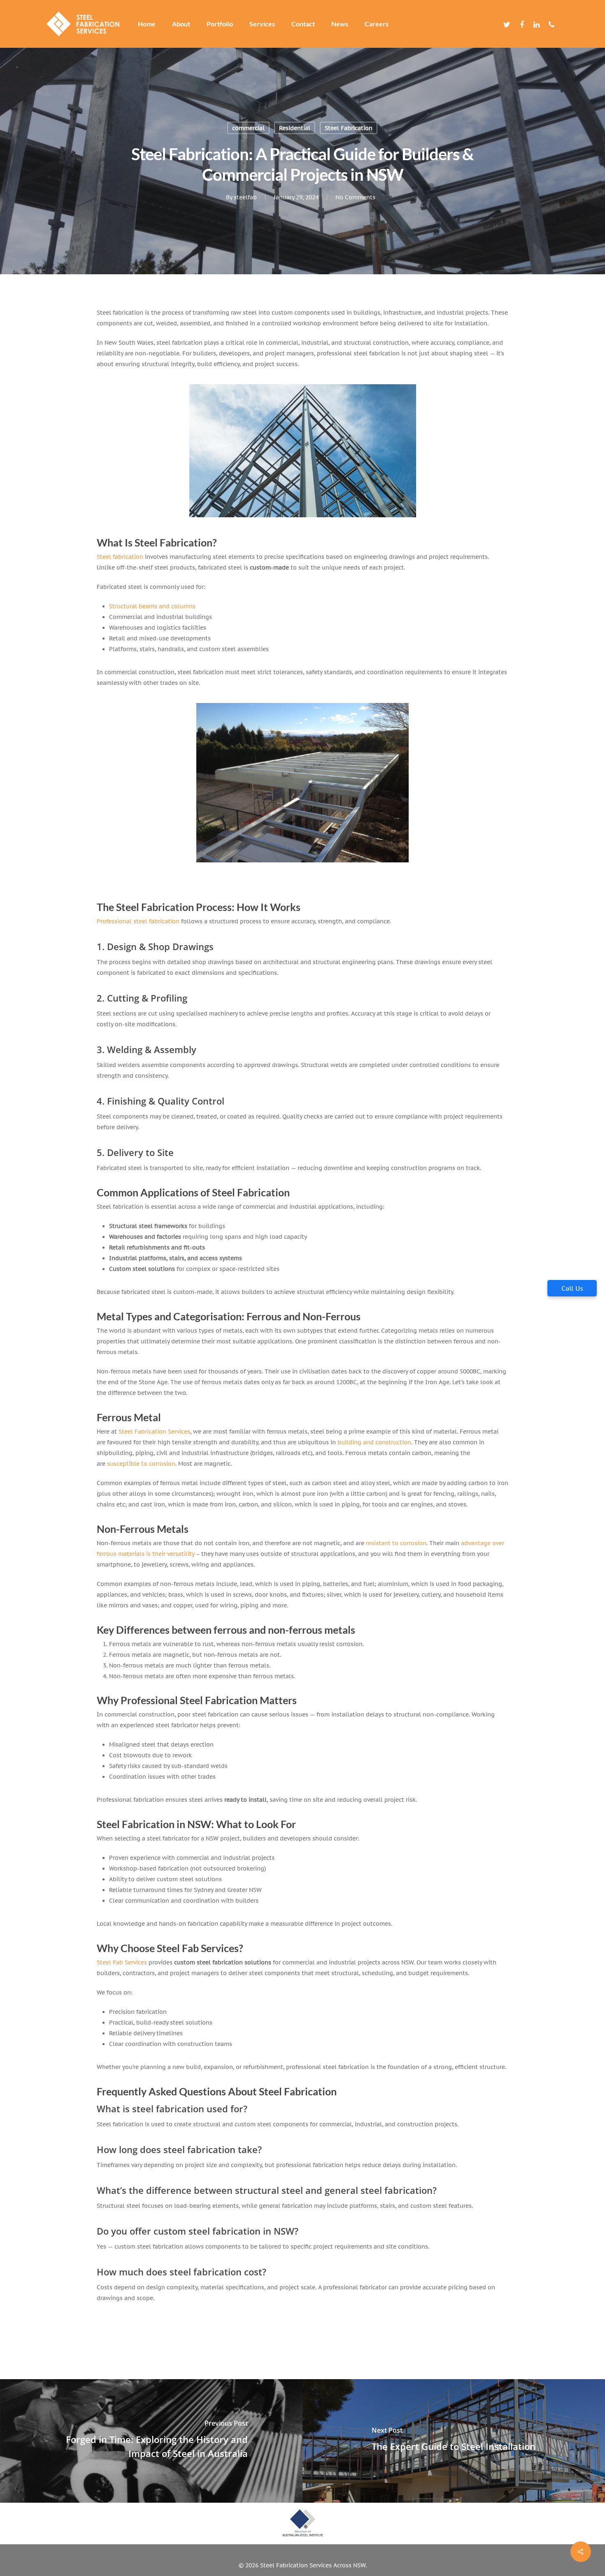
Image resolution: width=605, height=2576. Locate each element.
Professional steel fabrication (138, 921)
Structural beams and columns (152, 606)
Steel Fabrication (349, 128)
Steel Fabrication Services (154, 1432)
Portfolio (220, 24)
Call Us (572, 1288)
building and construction (374, 1442)
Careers (377, 24)
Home (147, 24)
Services (262, 24)
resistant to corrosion (396, 1543)
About (181, 24)
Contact (303, 24)
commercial (248, 128)
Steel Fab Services (122, 1962)
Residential (295, 128)
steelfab (245, 197)
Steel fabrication (120, 557)
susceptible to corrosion (141, 1464)
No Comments (355, 197)
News (340, 24)
